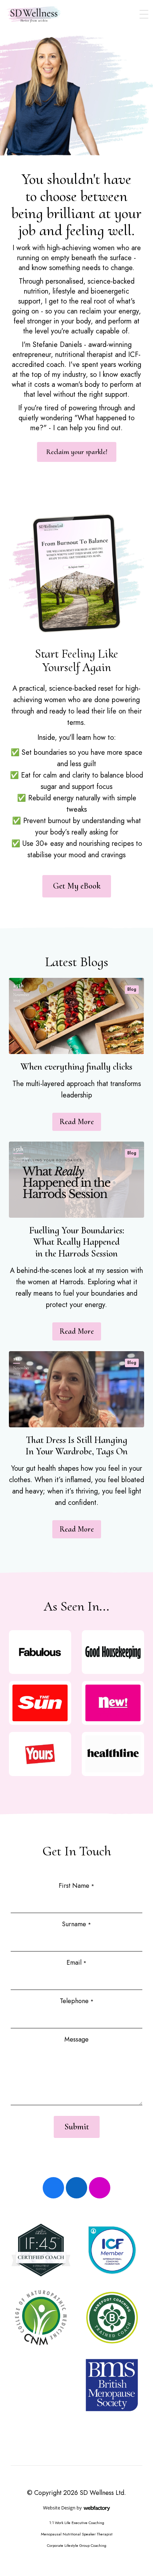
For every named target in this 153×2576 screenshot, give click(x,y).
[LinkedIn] (76, 2188)
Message (76, 2039)
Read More (77, 1122)
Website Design (59, 2508)
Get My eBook (77, 886)
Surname (76, 1924)
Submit (77, 2127)
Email (76, 1963)
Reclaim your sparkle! (77, 452)
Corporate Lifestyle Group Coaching (77, 2545)
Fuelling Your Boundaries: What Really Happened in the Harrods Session (77, 1242)
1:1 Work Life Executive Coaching (77, 2523)
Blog (132, 989)
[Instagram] (100, 2188)
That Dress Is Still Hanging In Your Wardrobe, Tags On (77, 1446)
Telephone (77, 2001)
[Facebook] (53, 2188)
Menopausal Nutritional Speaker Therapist (77, 2534)
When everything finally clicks (76, 1067)
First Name (76, 1886)
